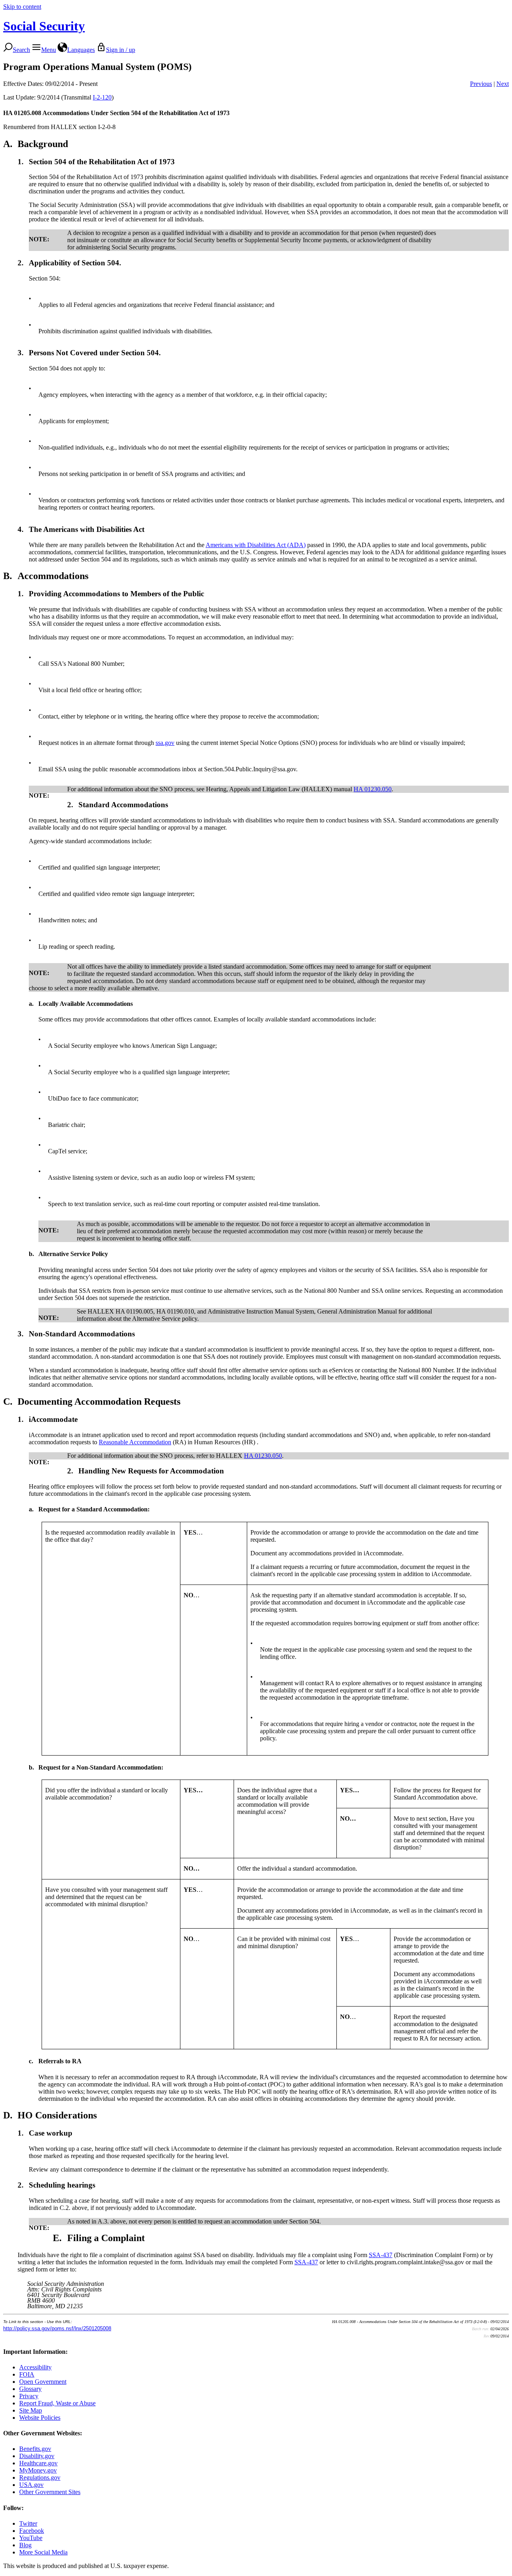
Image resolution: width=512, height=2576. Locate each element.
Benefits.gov (35, 2449)
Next (503, 84)
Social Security (44, 26)
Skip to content (22, 7)
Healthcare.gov (38, 2463)
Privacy (29, 2396)
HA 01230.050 (373, 789)
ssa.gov (165, 743)
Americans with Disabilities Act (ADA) (256, 545)
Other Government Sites (50, 2492)
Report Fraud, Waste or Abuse (57, 2403)
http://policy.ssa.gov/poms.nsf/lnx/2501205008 (57, 2328)
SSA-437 (381, 2255)
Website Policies (40, 2418)
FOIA (27, 2374)
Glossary (30, 2389)
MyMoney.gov (38, 2470)
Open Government (43, 2382)
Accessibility (35, 2367)
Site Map (31, 2410)
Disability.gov (37, 2456)
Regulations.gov (40, 2477)
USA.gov (31, 2485)
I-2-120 (102, 97)
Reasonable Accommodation (135, 1442)
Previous (481, 84)
